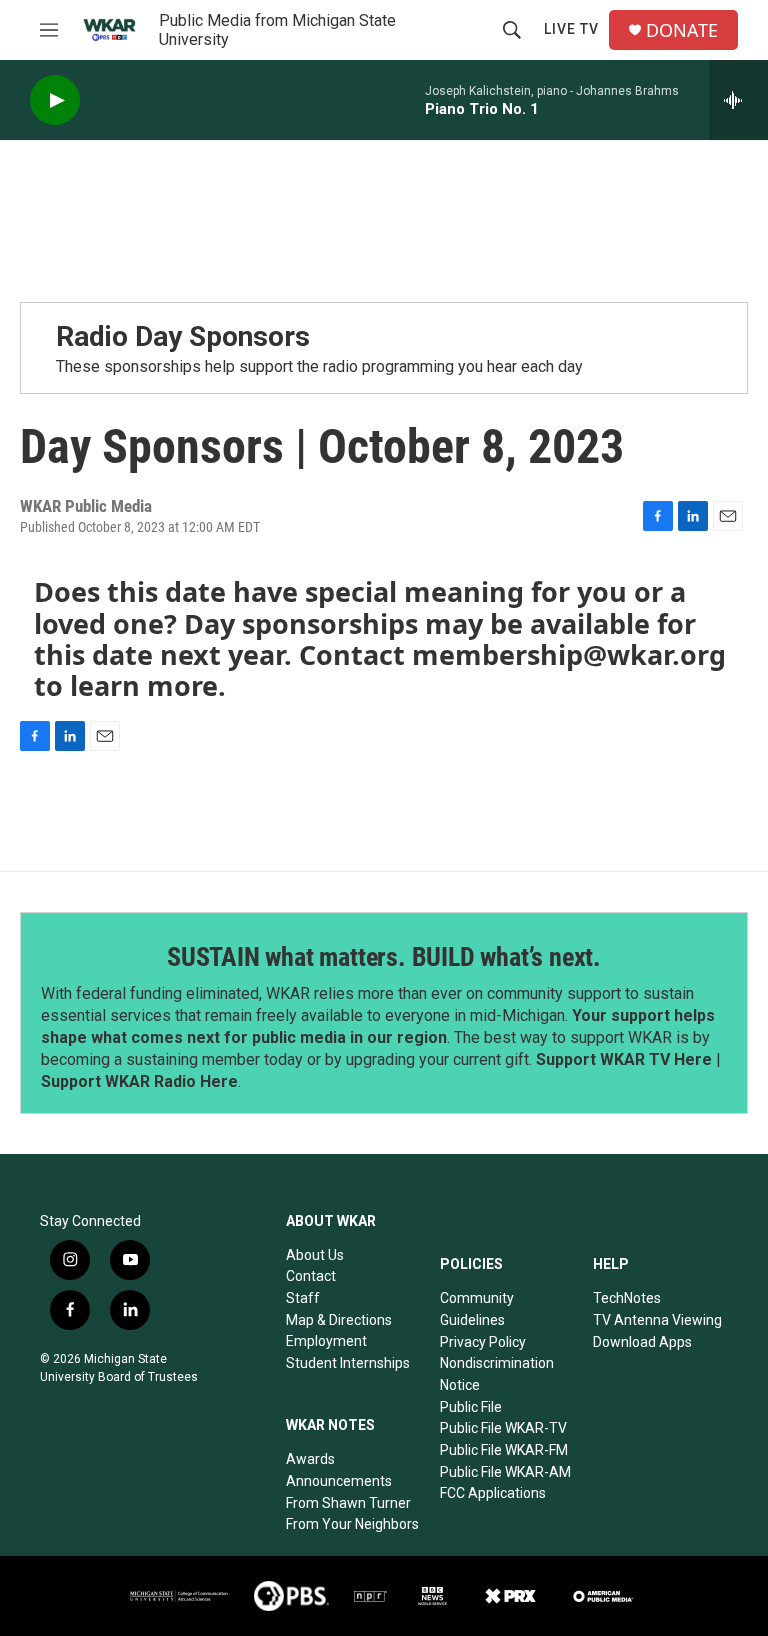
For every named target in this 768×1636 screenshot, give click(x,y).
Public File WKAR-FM (504, 1450)
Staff (303, 1298)
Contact (311, 1276)
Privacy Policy (483, 1342)
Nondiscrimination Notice (497, 1374)
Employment (326, 1341)
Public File (471, 1407)
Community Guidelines (477, 1309)
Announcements (339, 1481)
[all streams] (738, 100)
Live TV (571, 29)
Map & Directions (339, 1320)
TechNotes (627, 1298)
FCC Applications (493, 1493)
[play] (55, 100)
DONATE (682, 30)
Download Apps (642, 1342)
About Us (315, 1255)
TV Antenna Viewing (657, 1320)
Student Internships (348, 1363)
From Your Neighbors (352, 1524)
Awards (310, 1459)
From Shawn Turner (348, 1503)
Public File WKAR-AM (505, 1472)
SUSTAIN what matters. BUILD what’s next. (384, 957)
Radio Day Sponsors (183, 336)
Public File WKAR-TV (503, 1428)
